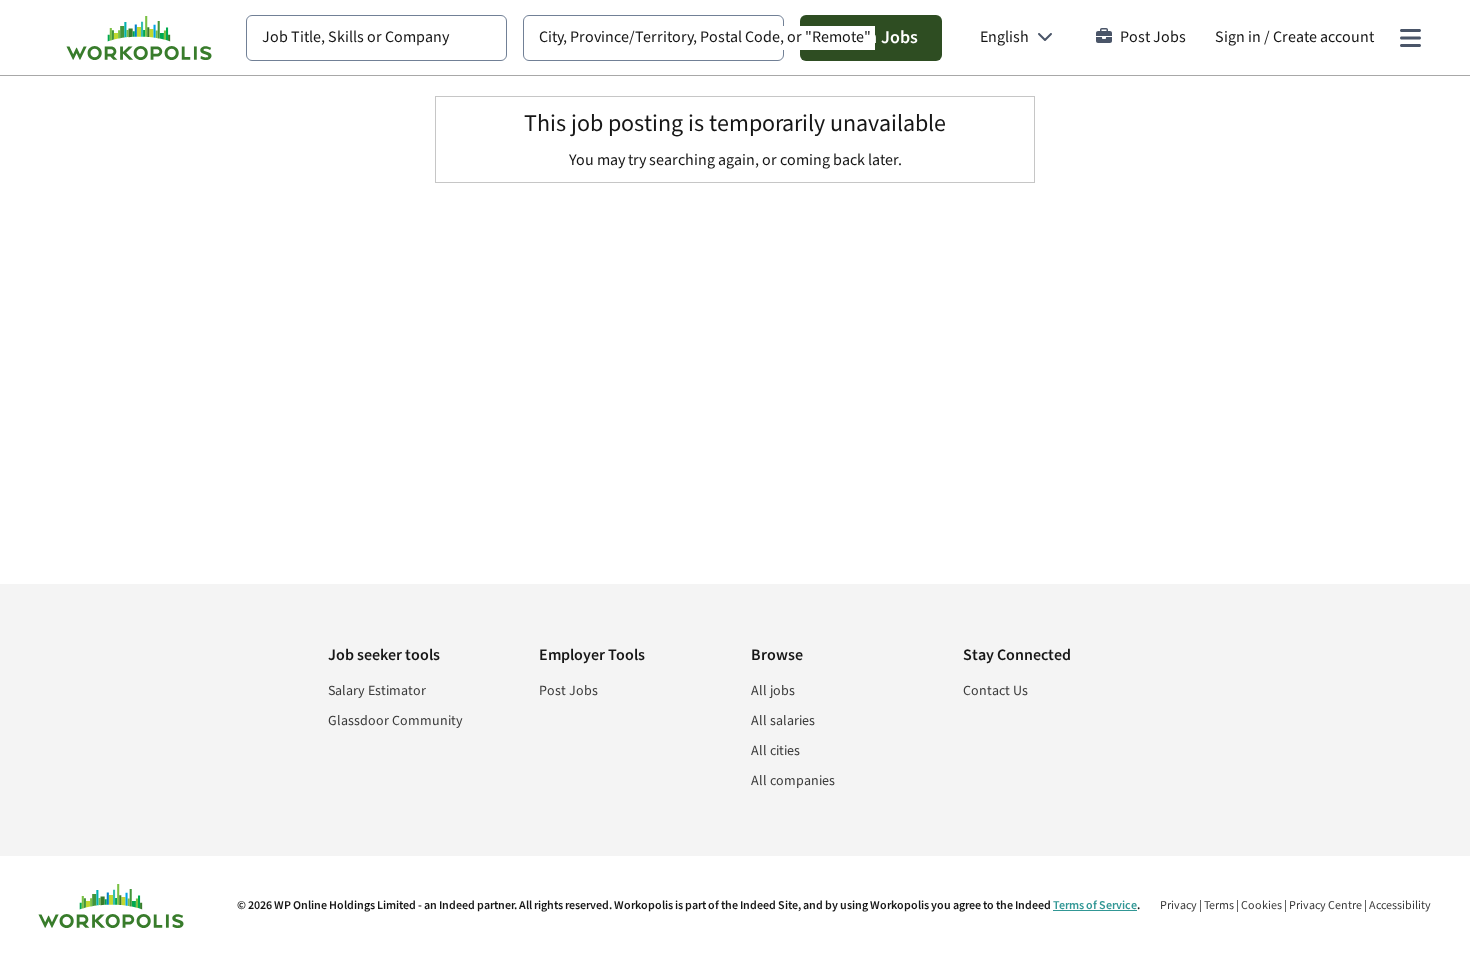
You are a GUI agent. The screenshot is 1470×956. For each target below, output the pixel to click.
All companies (793, 781)
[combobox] (376, 38)
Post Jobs (1153, 37)
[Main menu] (1410, 38)
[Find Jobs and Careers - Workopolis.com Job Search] (139, 38)
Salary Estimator (377, 691)
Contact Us (995, 691)
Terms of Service (1095, 905)
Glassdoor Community (395, 721)
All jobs (773, 691)
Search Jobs (871, 37)
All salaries (783, 721)
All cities (775, 751)
